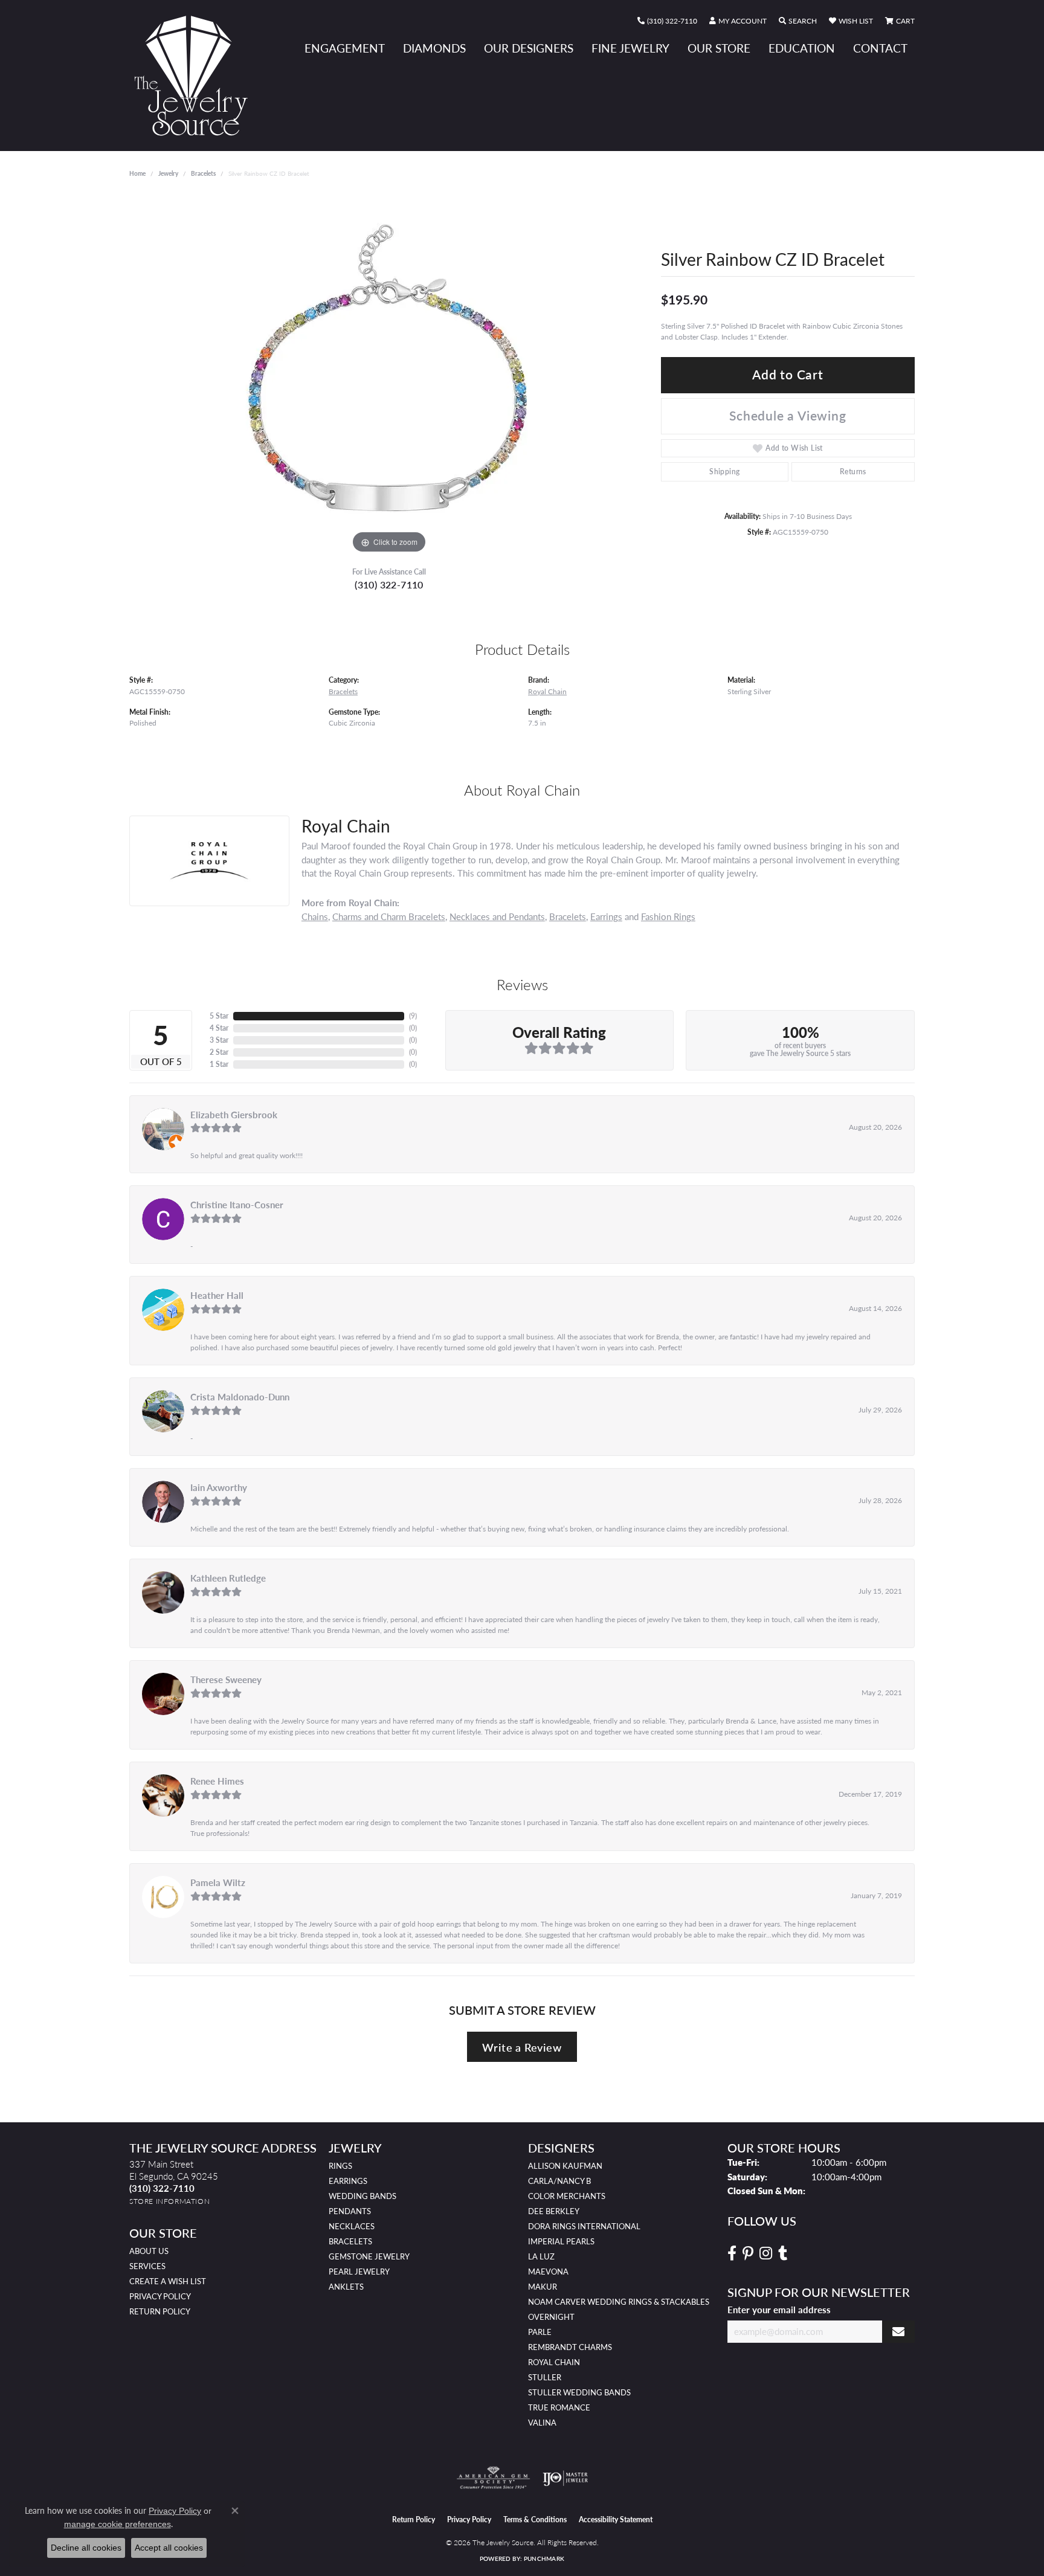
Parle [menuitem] (540, 2332)
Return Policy (160, 2311)
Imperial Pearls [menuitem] (561, 2241)
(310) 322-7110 (389, 584)
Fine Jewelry (630, 48)
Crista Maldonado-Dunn (240, 1397)
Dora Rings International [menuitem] (584, 2226)
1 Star (219, 1064)
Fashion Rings (668, 916)
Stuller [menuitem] (545, 2377)
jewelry (168, 173)
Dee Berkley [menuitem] (554, 2211)
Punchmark (544, 2558)
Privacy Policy (160, 2296)
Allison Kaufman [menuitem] (565, 2166)
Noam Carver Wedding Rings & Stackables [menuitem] (619, 2302)
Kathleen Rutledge (228, 1578)
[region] (389, 375)
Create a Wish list (168, 2281)
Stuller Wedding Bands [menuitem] (579, 2392)
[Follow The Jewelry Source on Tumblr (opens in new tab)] (783, 2253)
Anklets (346, 2287)
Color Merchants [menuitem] (567, 2196)
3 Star (219, 1040)
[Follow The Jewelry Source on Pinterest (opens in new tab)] (748, 2253)
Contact (880, 48)
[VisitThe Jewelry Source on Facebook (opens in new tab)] (732, 2253)
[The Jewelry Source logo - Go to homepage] (196, 76)
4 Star (219, 1028)
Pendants (350, 2211)
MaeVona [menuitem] (548, 2272)
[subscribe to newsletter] (898, 2332)
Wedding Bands (362, 2196)
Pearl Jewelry (359, 2272)
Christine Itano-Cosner (237, 1205)
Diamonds (434, 48)
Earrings (606, 916)
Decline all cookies (86, 2548)
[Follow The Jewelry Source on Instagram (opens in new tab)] (766, 2253)
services (147, 2266)
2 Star (219, 1052)
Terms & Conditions (535, 2520)
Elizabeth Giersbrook (234, 1115)
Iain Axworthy (219, 1487)
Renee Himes (217, 1781)
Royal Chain (547, 691)
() (413, 1016)
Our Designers (529, 48)
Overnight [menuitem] (551, 2317)
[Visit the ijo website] (565, 2478)
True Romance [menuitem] (559, 2407)
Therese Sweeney (226, 1679)
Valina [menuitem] (542, 2423)
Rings (340, 2166)
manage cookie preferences (118, 2524)
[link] (667, 21)
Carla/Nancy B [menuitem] (559, 2181)
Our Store (719, 48)
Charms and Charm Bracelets (389, 916)
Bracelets (203, 173)
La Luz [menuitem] (541, 2256)
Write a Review (522, 2047)
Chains (315, 916)
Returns (853, 472)
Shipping (724, 472)
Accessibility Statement (616, 2520)
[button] (738, 21)
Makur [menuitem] (543, 2287)
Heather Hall (217, 1295)
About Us (149, 2251)
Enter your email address (779, 2310)
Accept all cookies (169, 2548)
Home (137, 173)
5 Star (219, 1016)
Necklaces (352, 2226)
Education (802, 48)
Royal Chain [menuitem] (554, 2362)
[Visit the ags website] (493, 2478)
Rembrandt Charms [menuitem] (570, 2347)
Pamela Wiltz (218, 1882)
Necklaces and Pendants (497, 916)
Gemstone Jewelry (369, 2256)
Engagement (345, 48)
